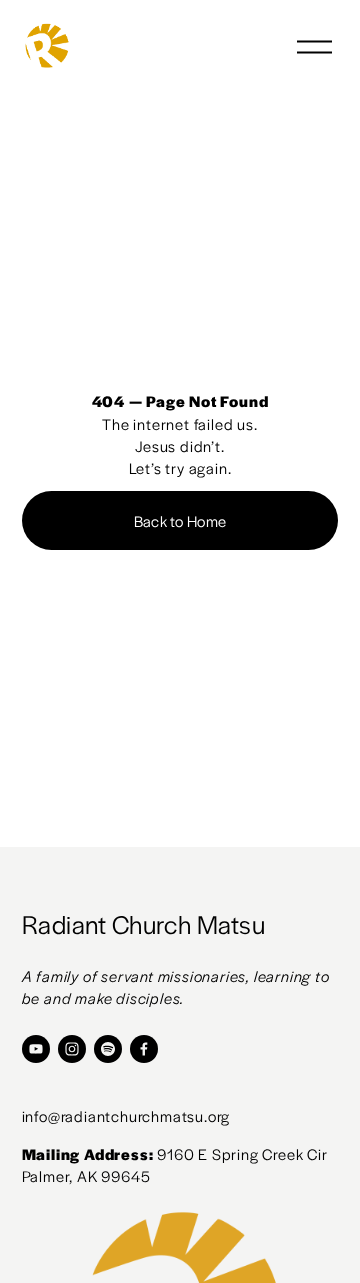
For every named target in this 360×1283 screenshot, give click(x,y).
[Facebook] (144, 1049)
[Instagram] (72, 1049)
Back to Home (180, 520)
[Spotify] (108, 1049)
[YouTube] (36, 1049)
